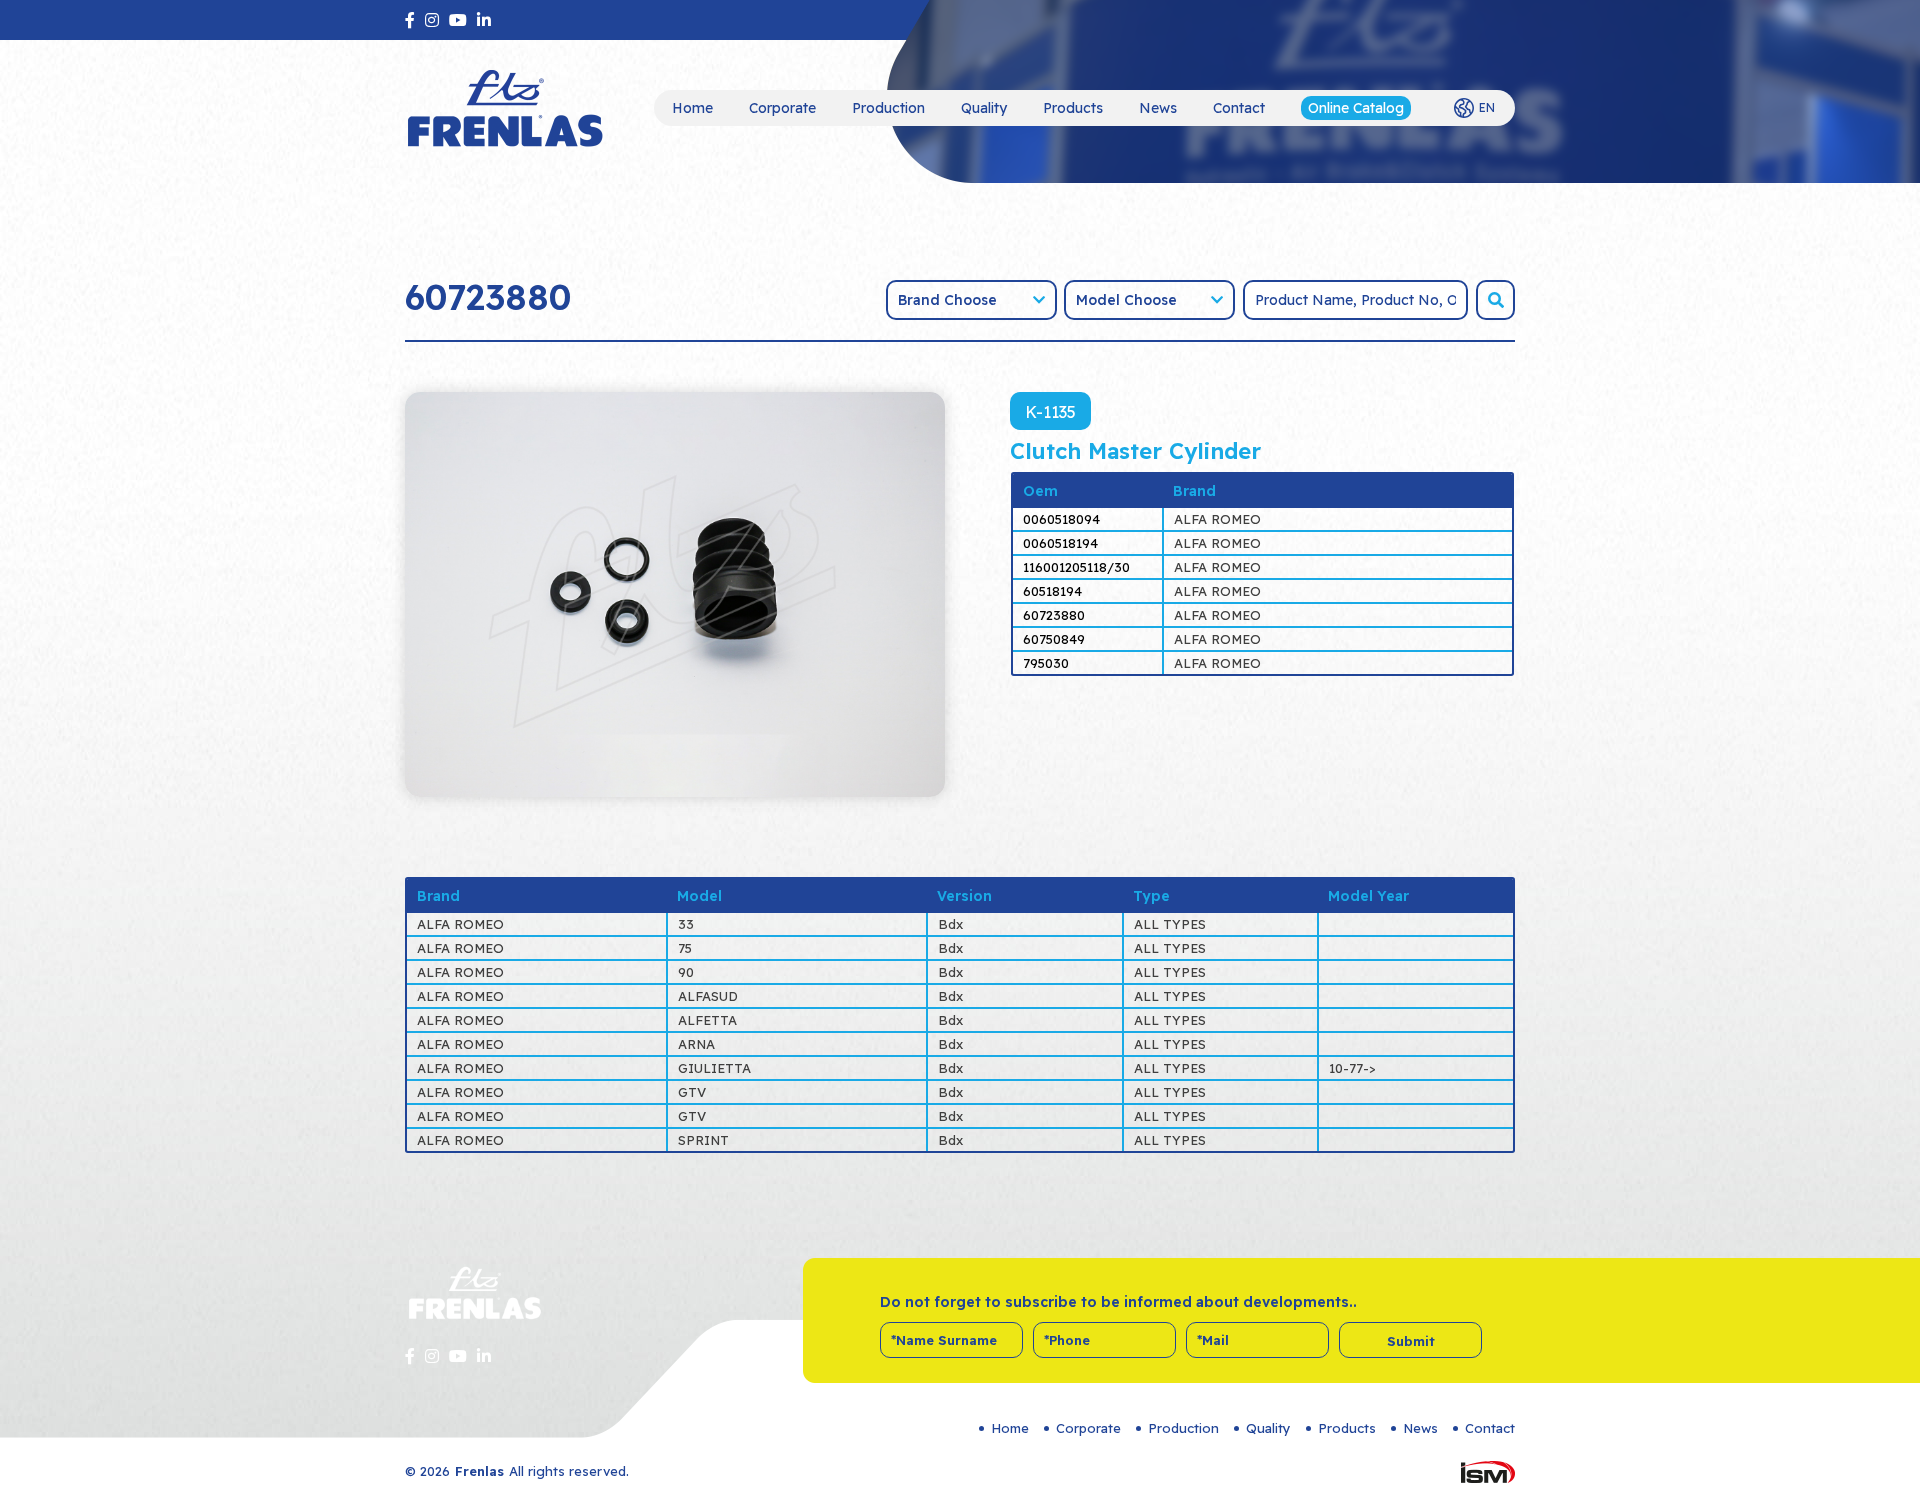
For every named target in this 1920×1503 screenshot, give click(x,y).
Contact (1239, 108)
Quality (984, 108)
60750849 (1054, 639)
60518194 (1052, 591)
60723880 (1054, 615)
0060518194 (1060, 543)
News (1158, 108)
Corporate (782, 108)
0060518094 (1061, 519)
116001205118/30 (1076, 567)
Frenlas (479, 1471)
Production (888, 108)
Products (1073, 108)
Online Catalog (1356, 108)
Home (692, 108)
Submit (1411, 1341)
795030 (1046, 663)
